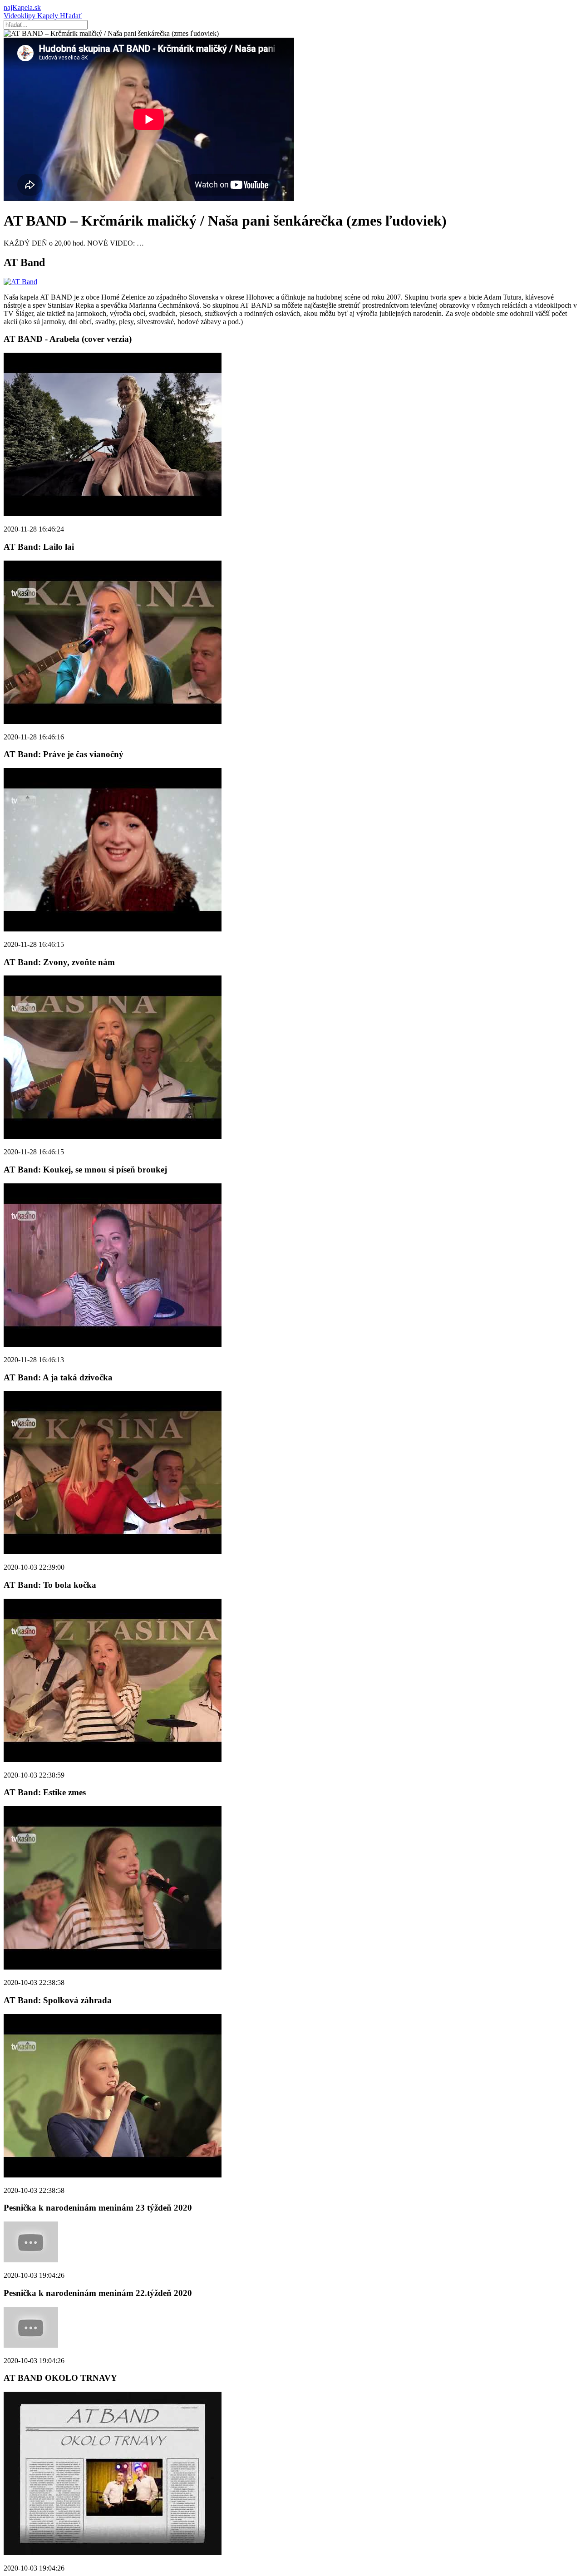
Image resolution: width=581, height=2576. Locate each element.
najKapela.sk (22, 7)
